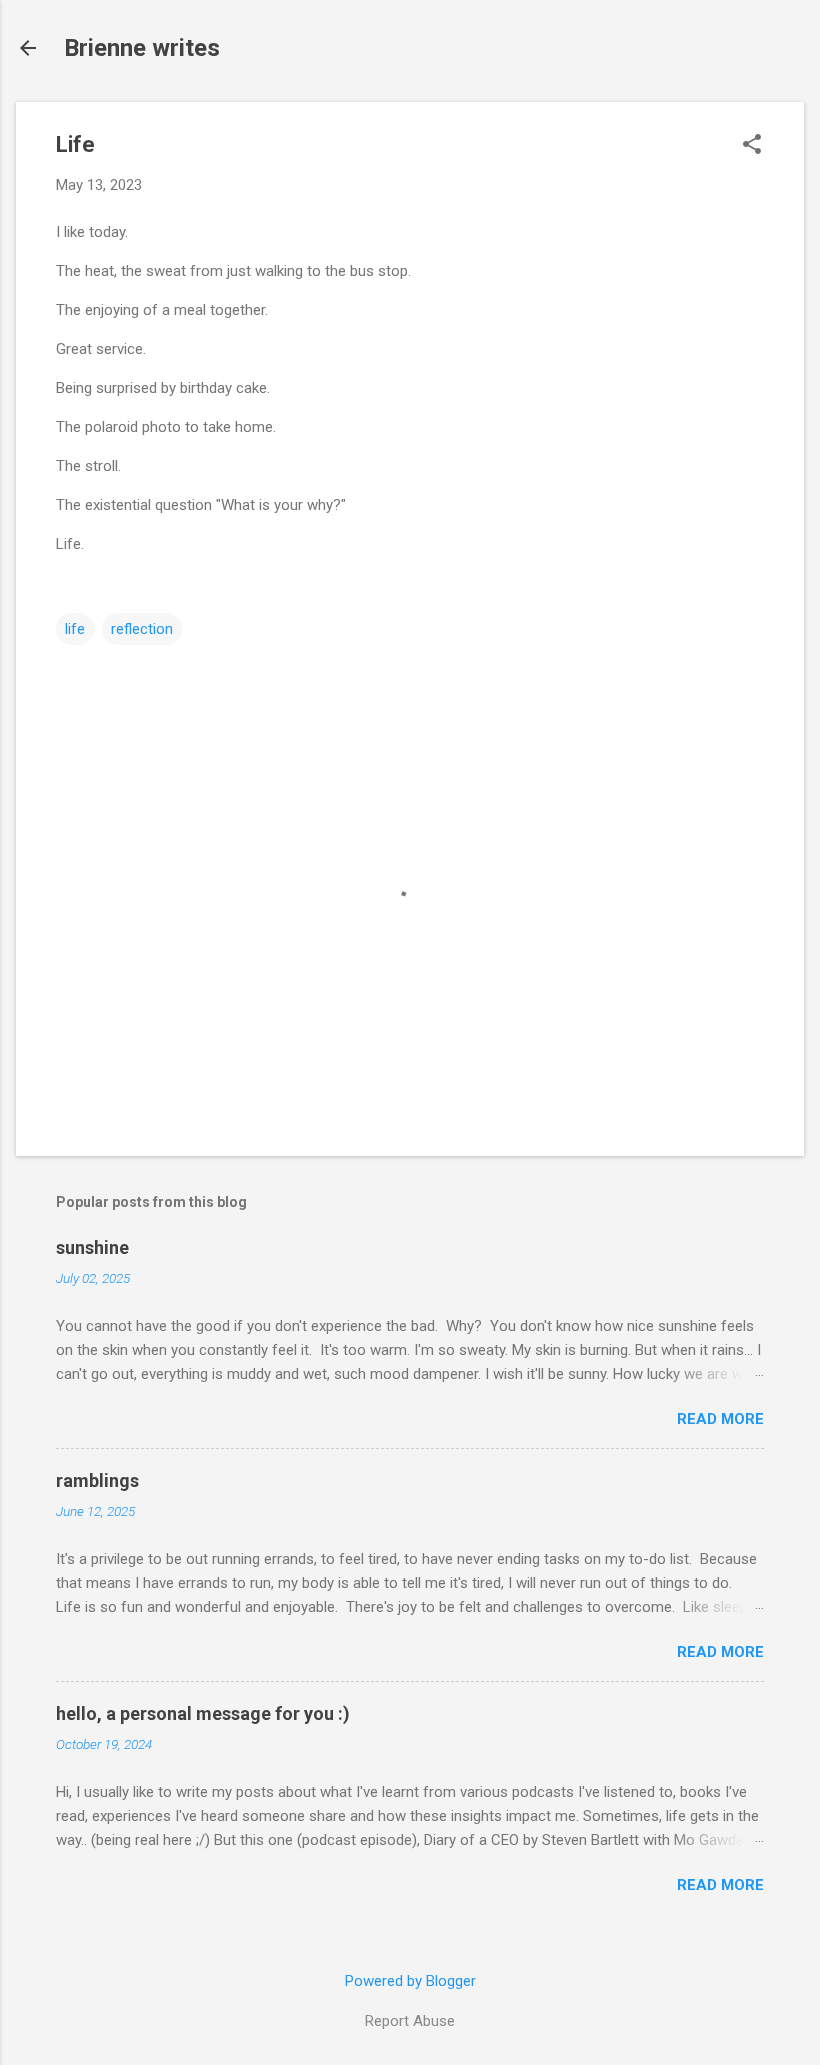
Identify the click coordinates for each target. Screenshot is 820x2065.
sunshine (92, 1247)
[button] (752, 146)
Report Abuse (410, 2021)
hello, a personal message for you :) (203, 1713)
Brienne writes (142, 48)
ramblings (97, 1480)
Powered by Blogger (410, 1981)
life (75, 629)
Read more (720, 1419)
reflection (142, 629)
